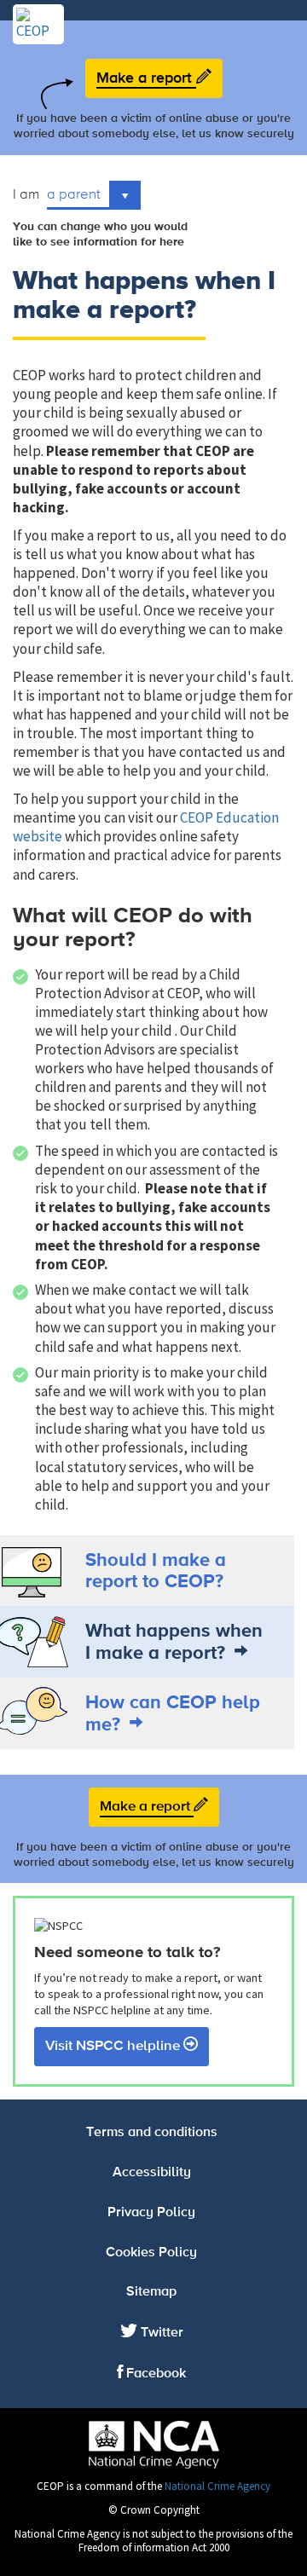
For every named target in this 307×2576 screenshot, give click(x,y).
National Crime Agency (217, 2486)
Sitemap (151, 2292)
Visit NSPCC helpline (114, 2046)
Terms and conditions (152, 2133)
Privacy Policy (151, 2213)
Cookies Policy (151, 2253)
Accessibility (152, 2173)
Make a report (146, 78)
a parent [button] (75, 193)
